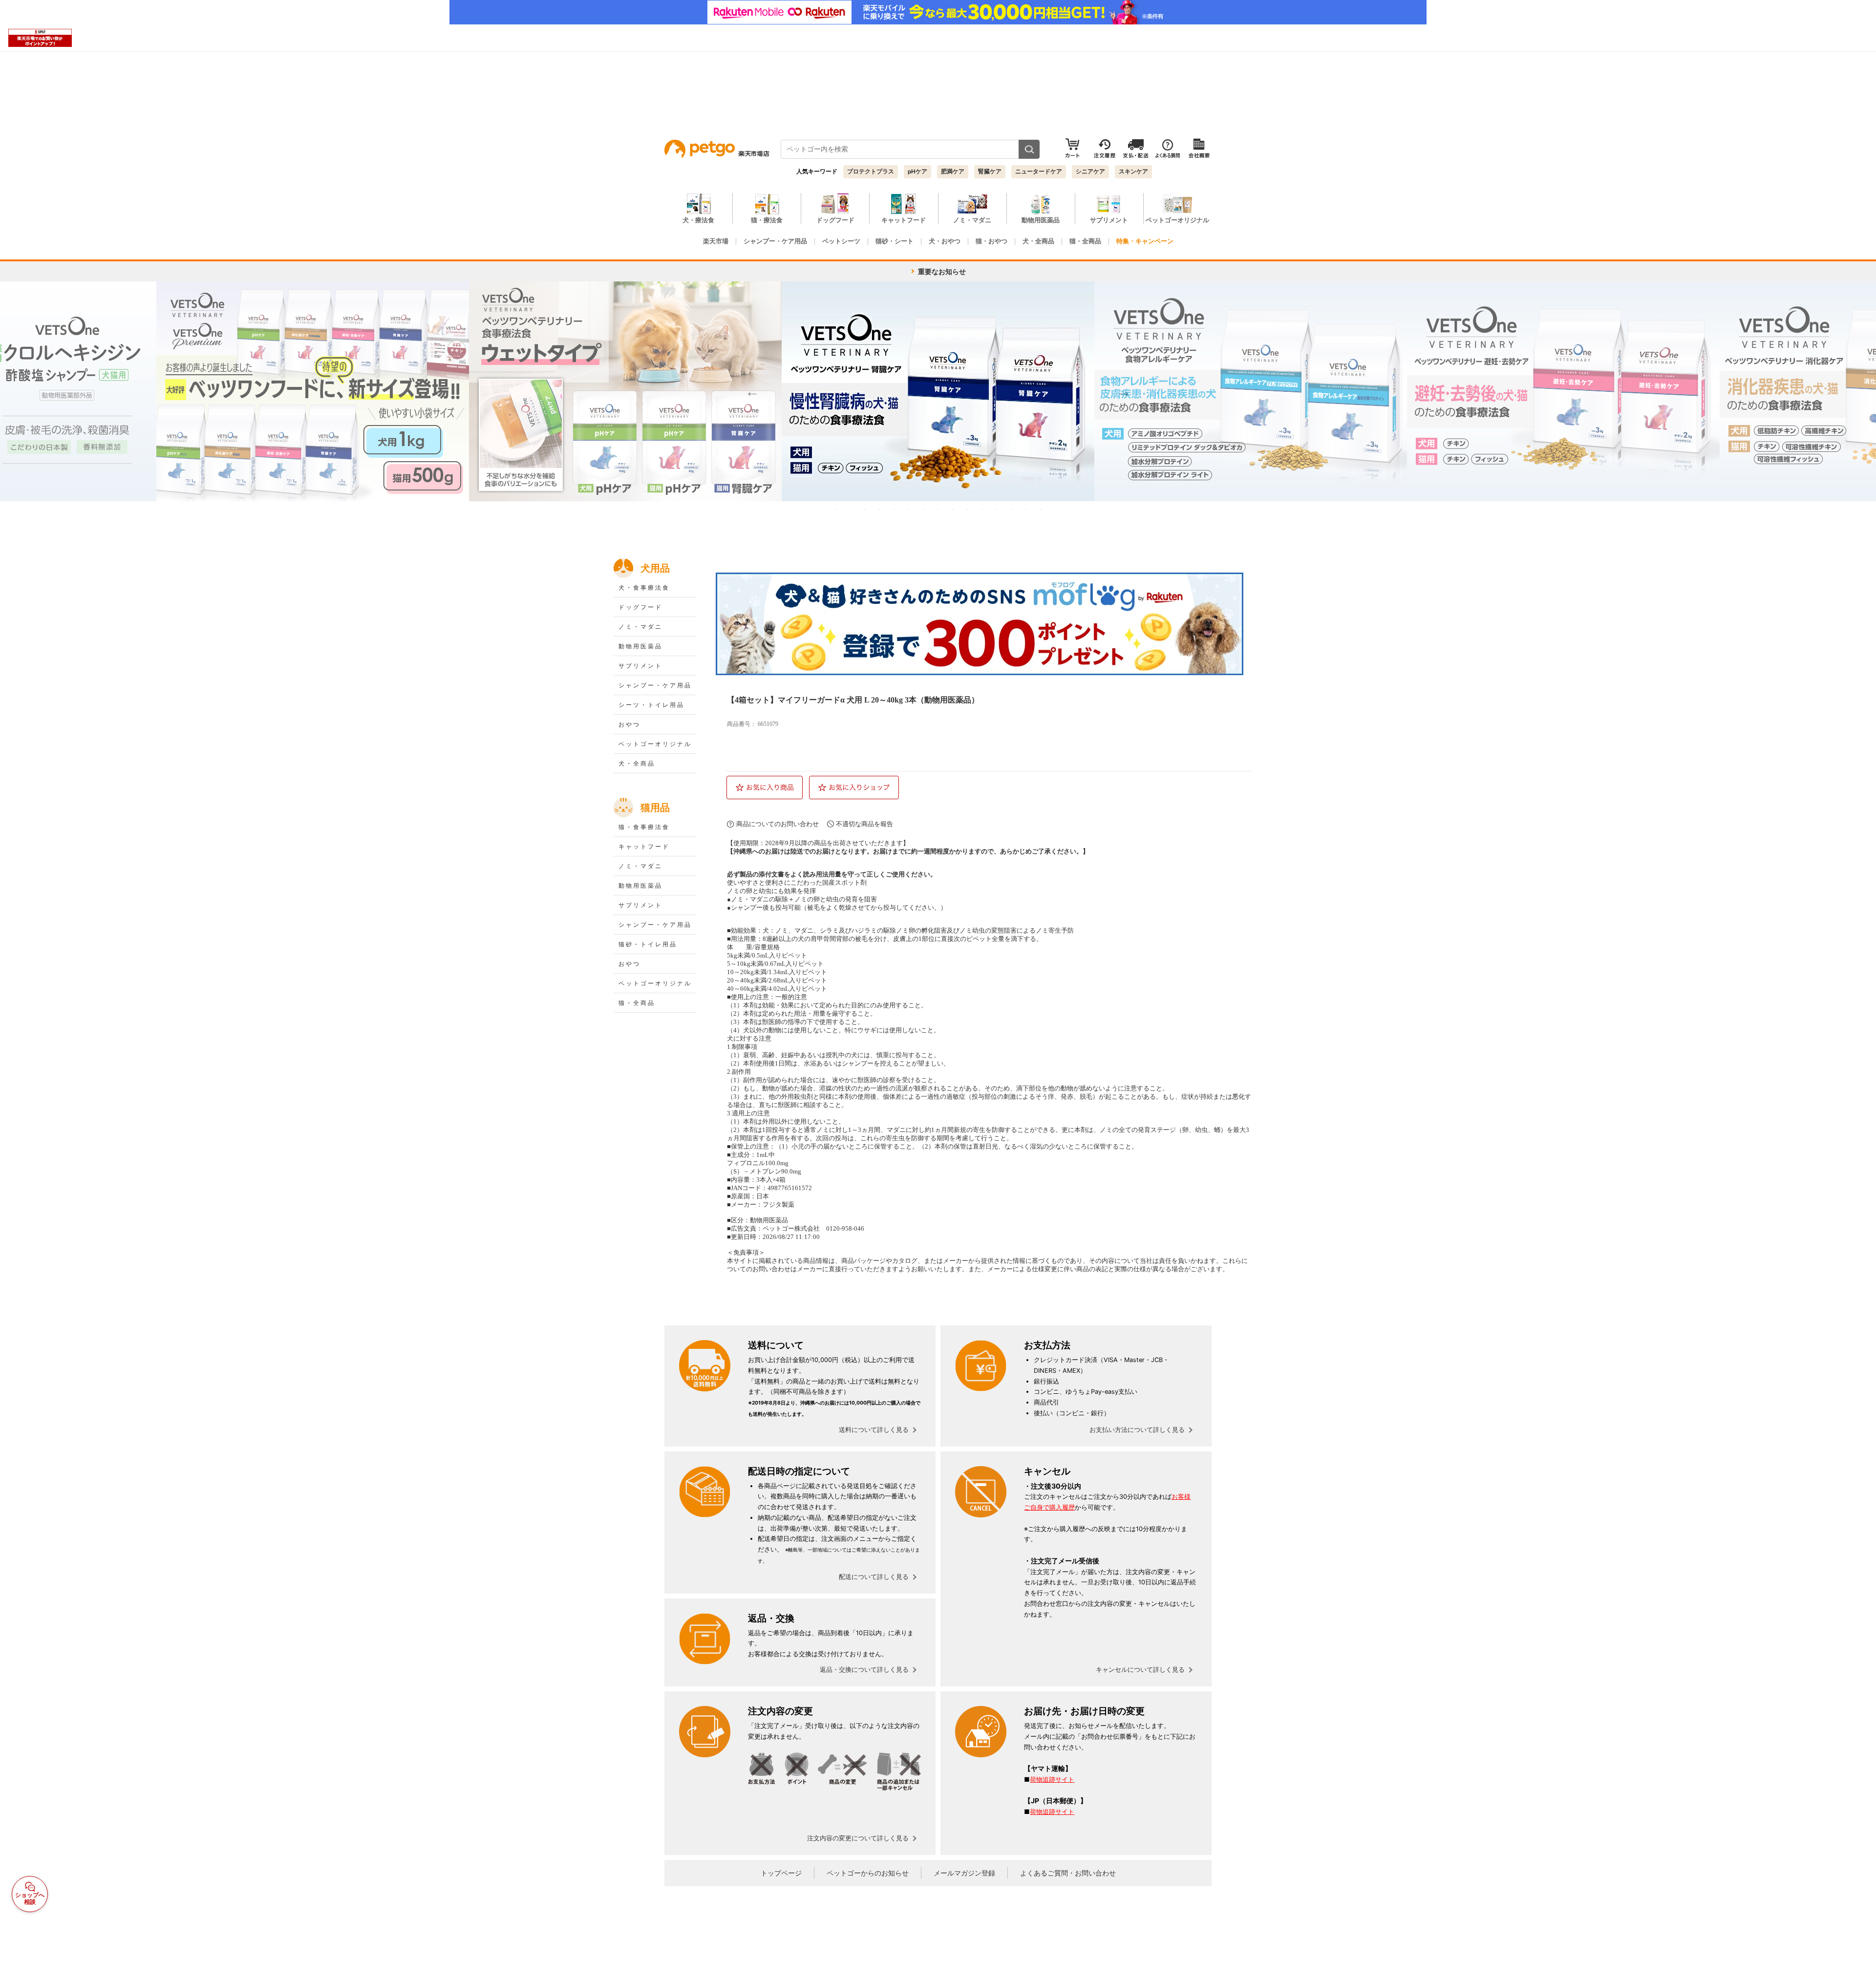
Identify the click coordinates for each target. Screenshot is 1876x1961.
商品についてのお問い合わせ (778, 824)
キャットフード (644, 847)
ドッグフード (640, 607)
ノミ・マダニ (640, 627)
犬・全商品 (637, 764)
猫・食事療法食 (644, 827)
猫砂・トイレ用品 (648, 944)
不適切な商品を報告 (864, 824)
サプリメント (640, 666)
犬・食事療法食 (644, 588)
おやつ (629, 725)
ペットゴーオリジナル (655, 744)
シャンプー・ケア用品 (655, 685)
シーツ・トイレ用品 (651, 705)
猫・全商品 (637, 1003)
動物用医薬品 (640, 646)
